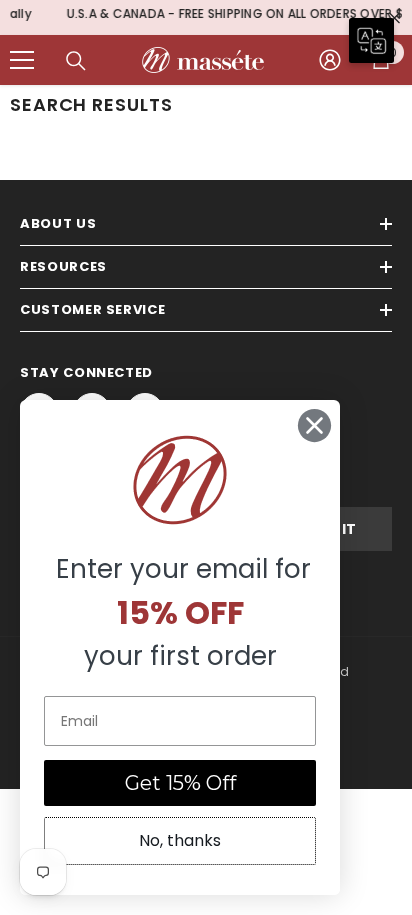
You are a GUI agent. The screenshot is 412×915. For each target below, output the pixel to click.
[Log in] (330, 54)
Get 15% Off (180, 783)
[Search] (76, 55)
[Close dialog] (314, 425)
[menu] (22, 54)
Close (394, 14)
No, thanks (180, 840)
